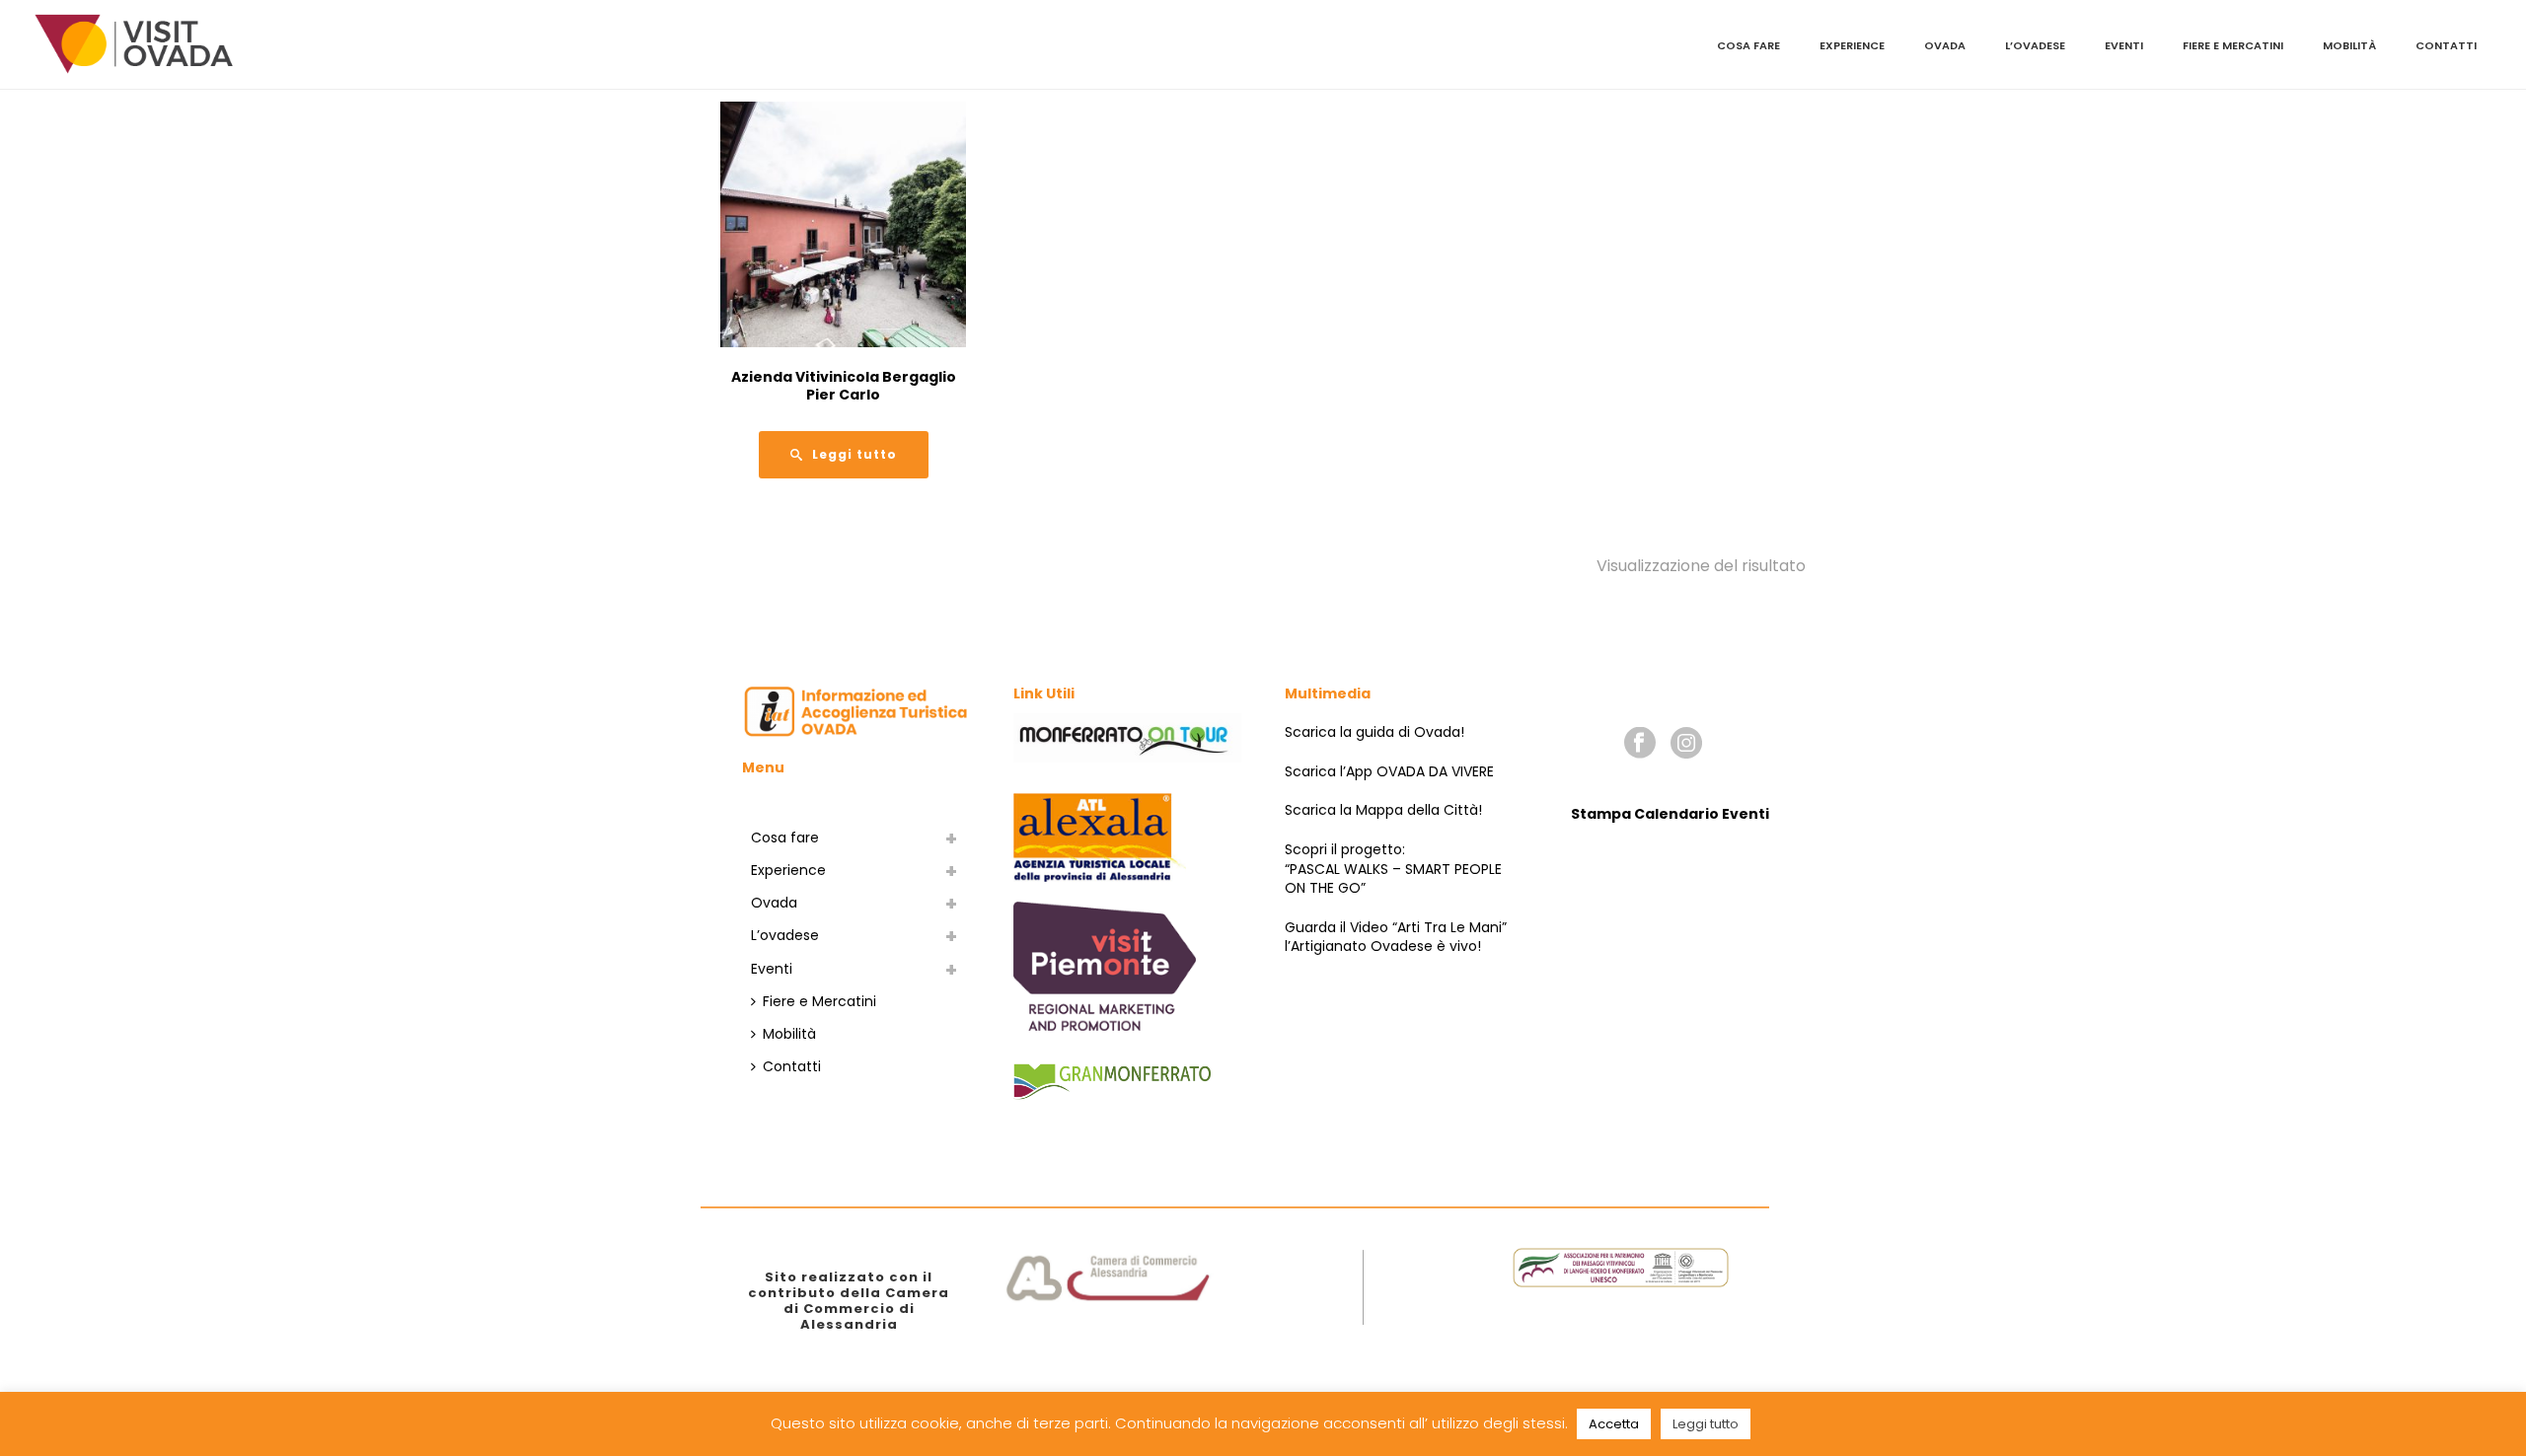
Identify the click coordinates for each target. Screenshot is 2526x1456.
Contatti (2446, 45)
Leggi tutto (1706, 1424)
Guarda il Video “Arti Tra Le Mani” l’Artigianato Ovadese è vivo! (1396, 937)
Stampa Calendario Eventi (1670, 814)
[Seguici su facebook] (1640, 744)
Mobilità (2349, 45)
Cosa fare (1748, 45)
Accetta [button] (1614, 1424)
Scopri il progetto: (1345, 849)
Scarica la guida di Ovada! (1374, 732)
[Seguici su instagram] (1686, 744)
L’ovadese (2035, 45)
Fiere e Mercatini (2233, 45)
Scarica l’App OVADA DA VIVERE (1389, 771)
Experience (1852, 45)
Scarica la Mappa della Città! (1383, 810)
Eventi (2124, 45)
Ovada (1945, 45)
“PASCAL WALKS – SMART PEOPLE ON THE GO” (1393, 879)
